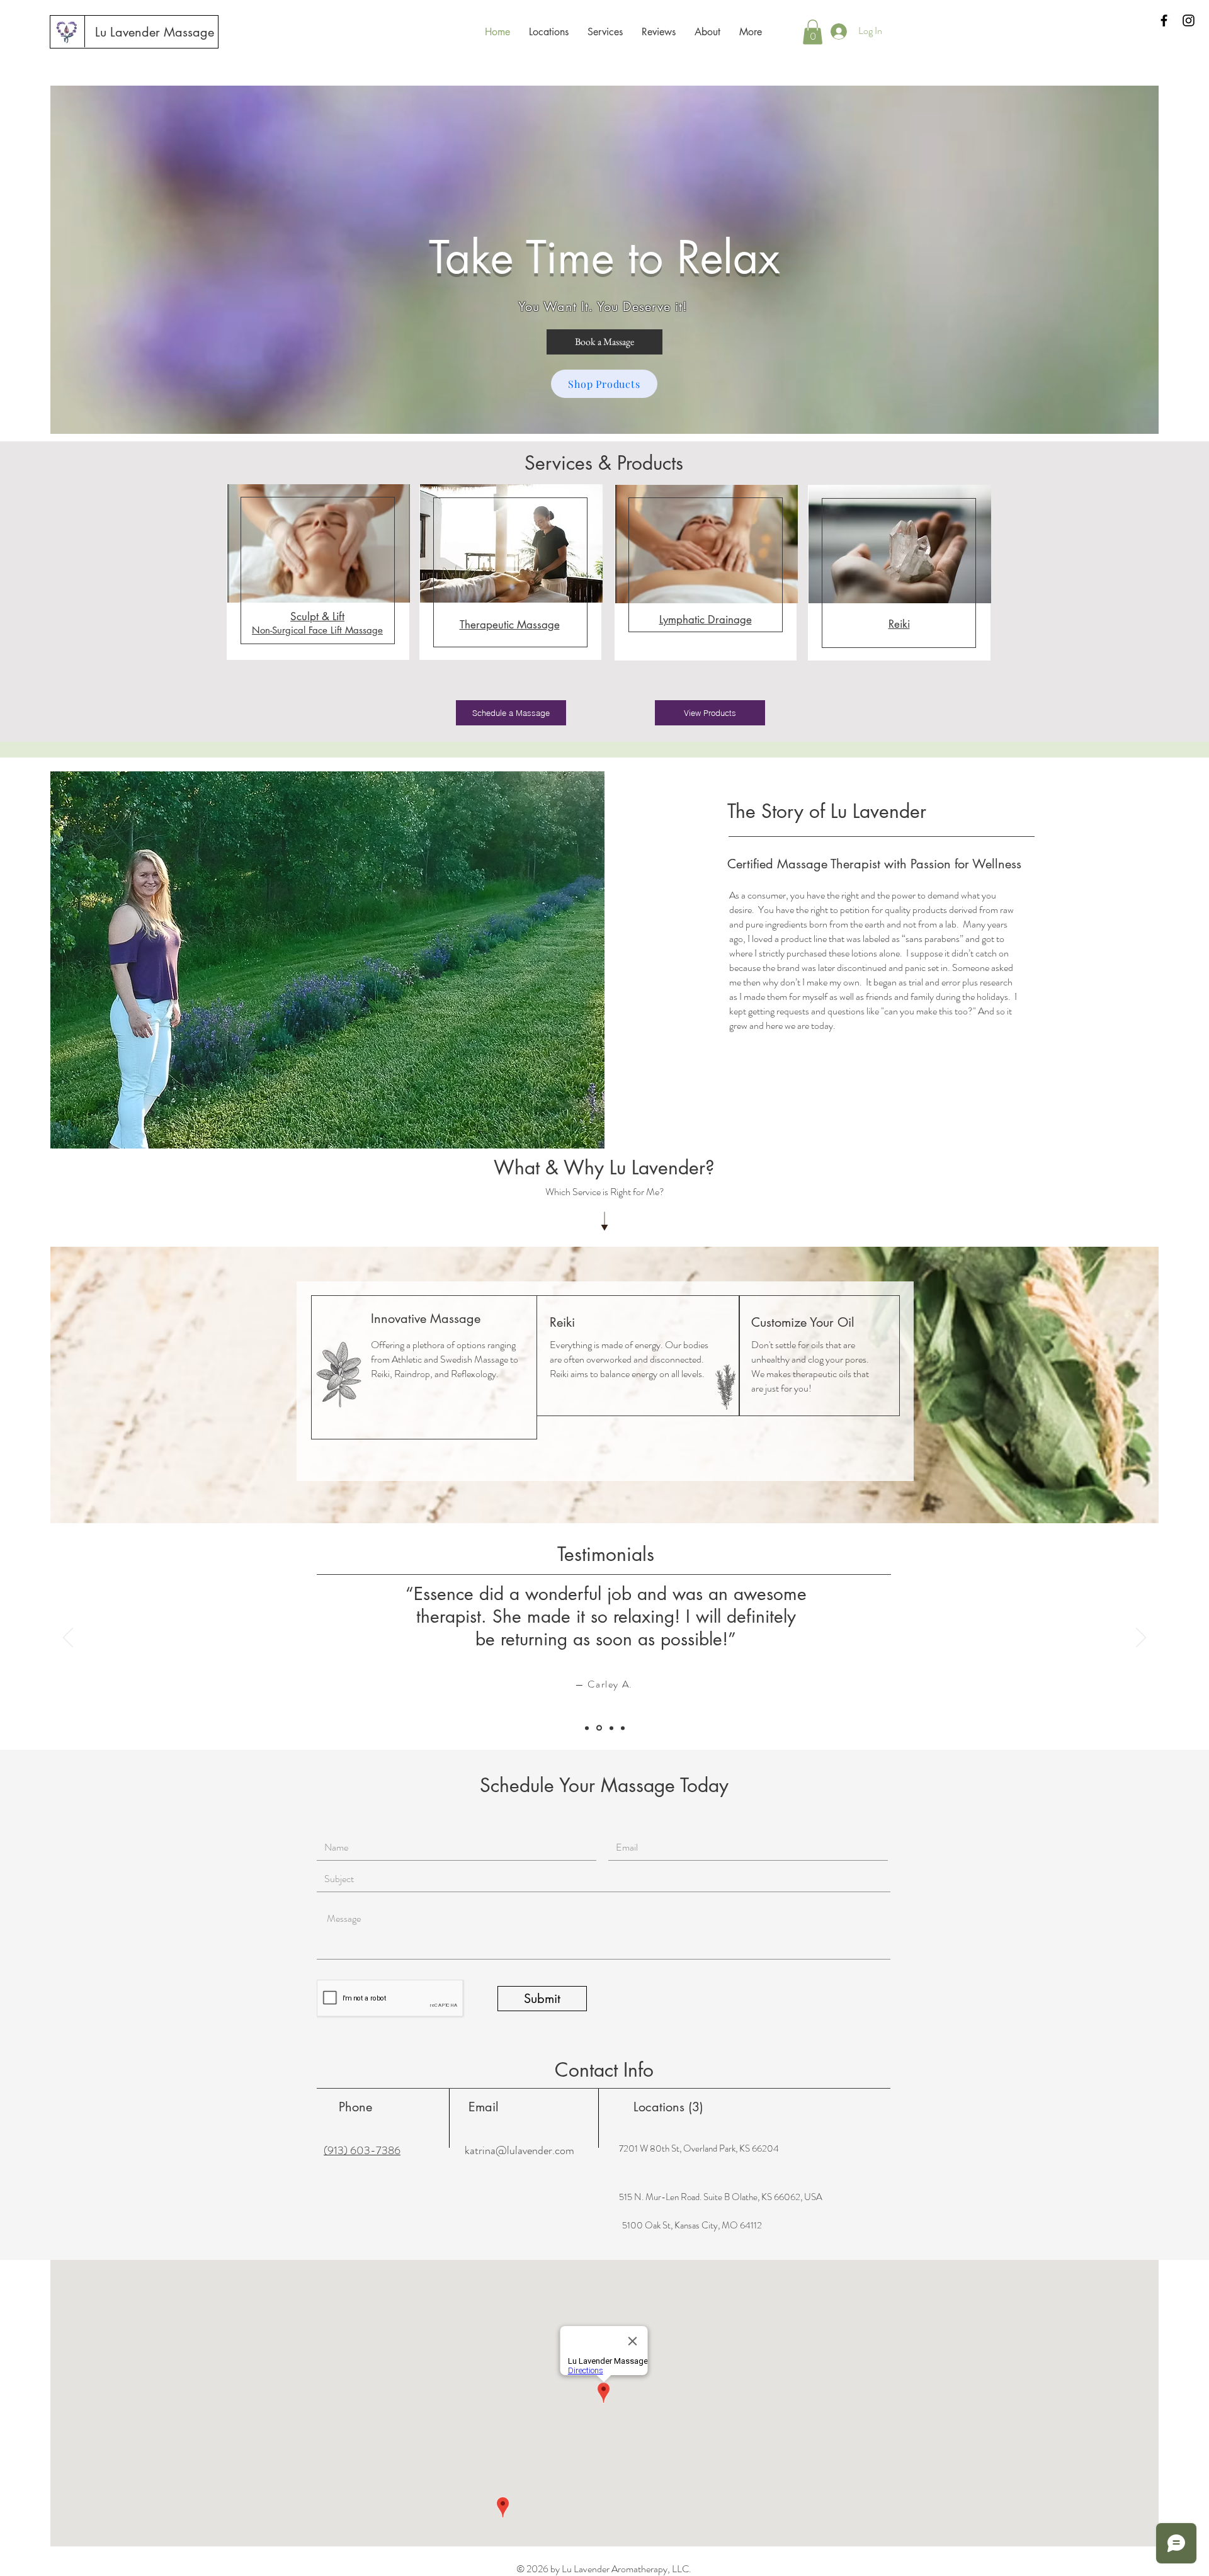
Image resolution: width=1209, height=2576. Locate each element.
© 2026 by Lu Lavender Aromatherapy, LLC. (604, 2569)
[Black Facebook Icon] (1164, 20)
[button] (813, 32)
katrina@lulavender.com (519, 2150)
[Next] (1141, 1638)
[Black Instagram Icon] (1189, 20)
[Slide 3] (623, 1728)
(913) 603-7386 (362, 2150)
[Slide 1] (588, 1728)
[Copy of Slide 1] (600, 1728)
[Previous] (68, 1638)
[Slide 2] (611, 1728)
